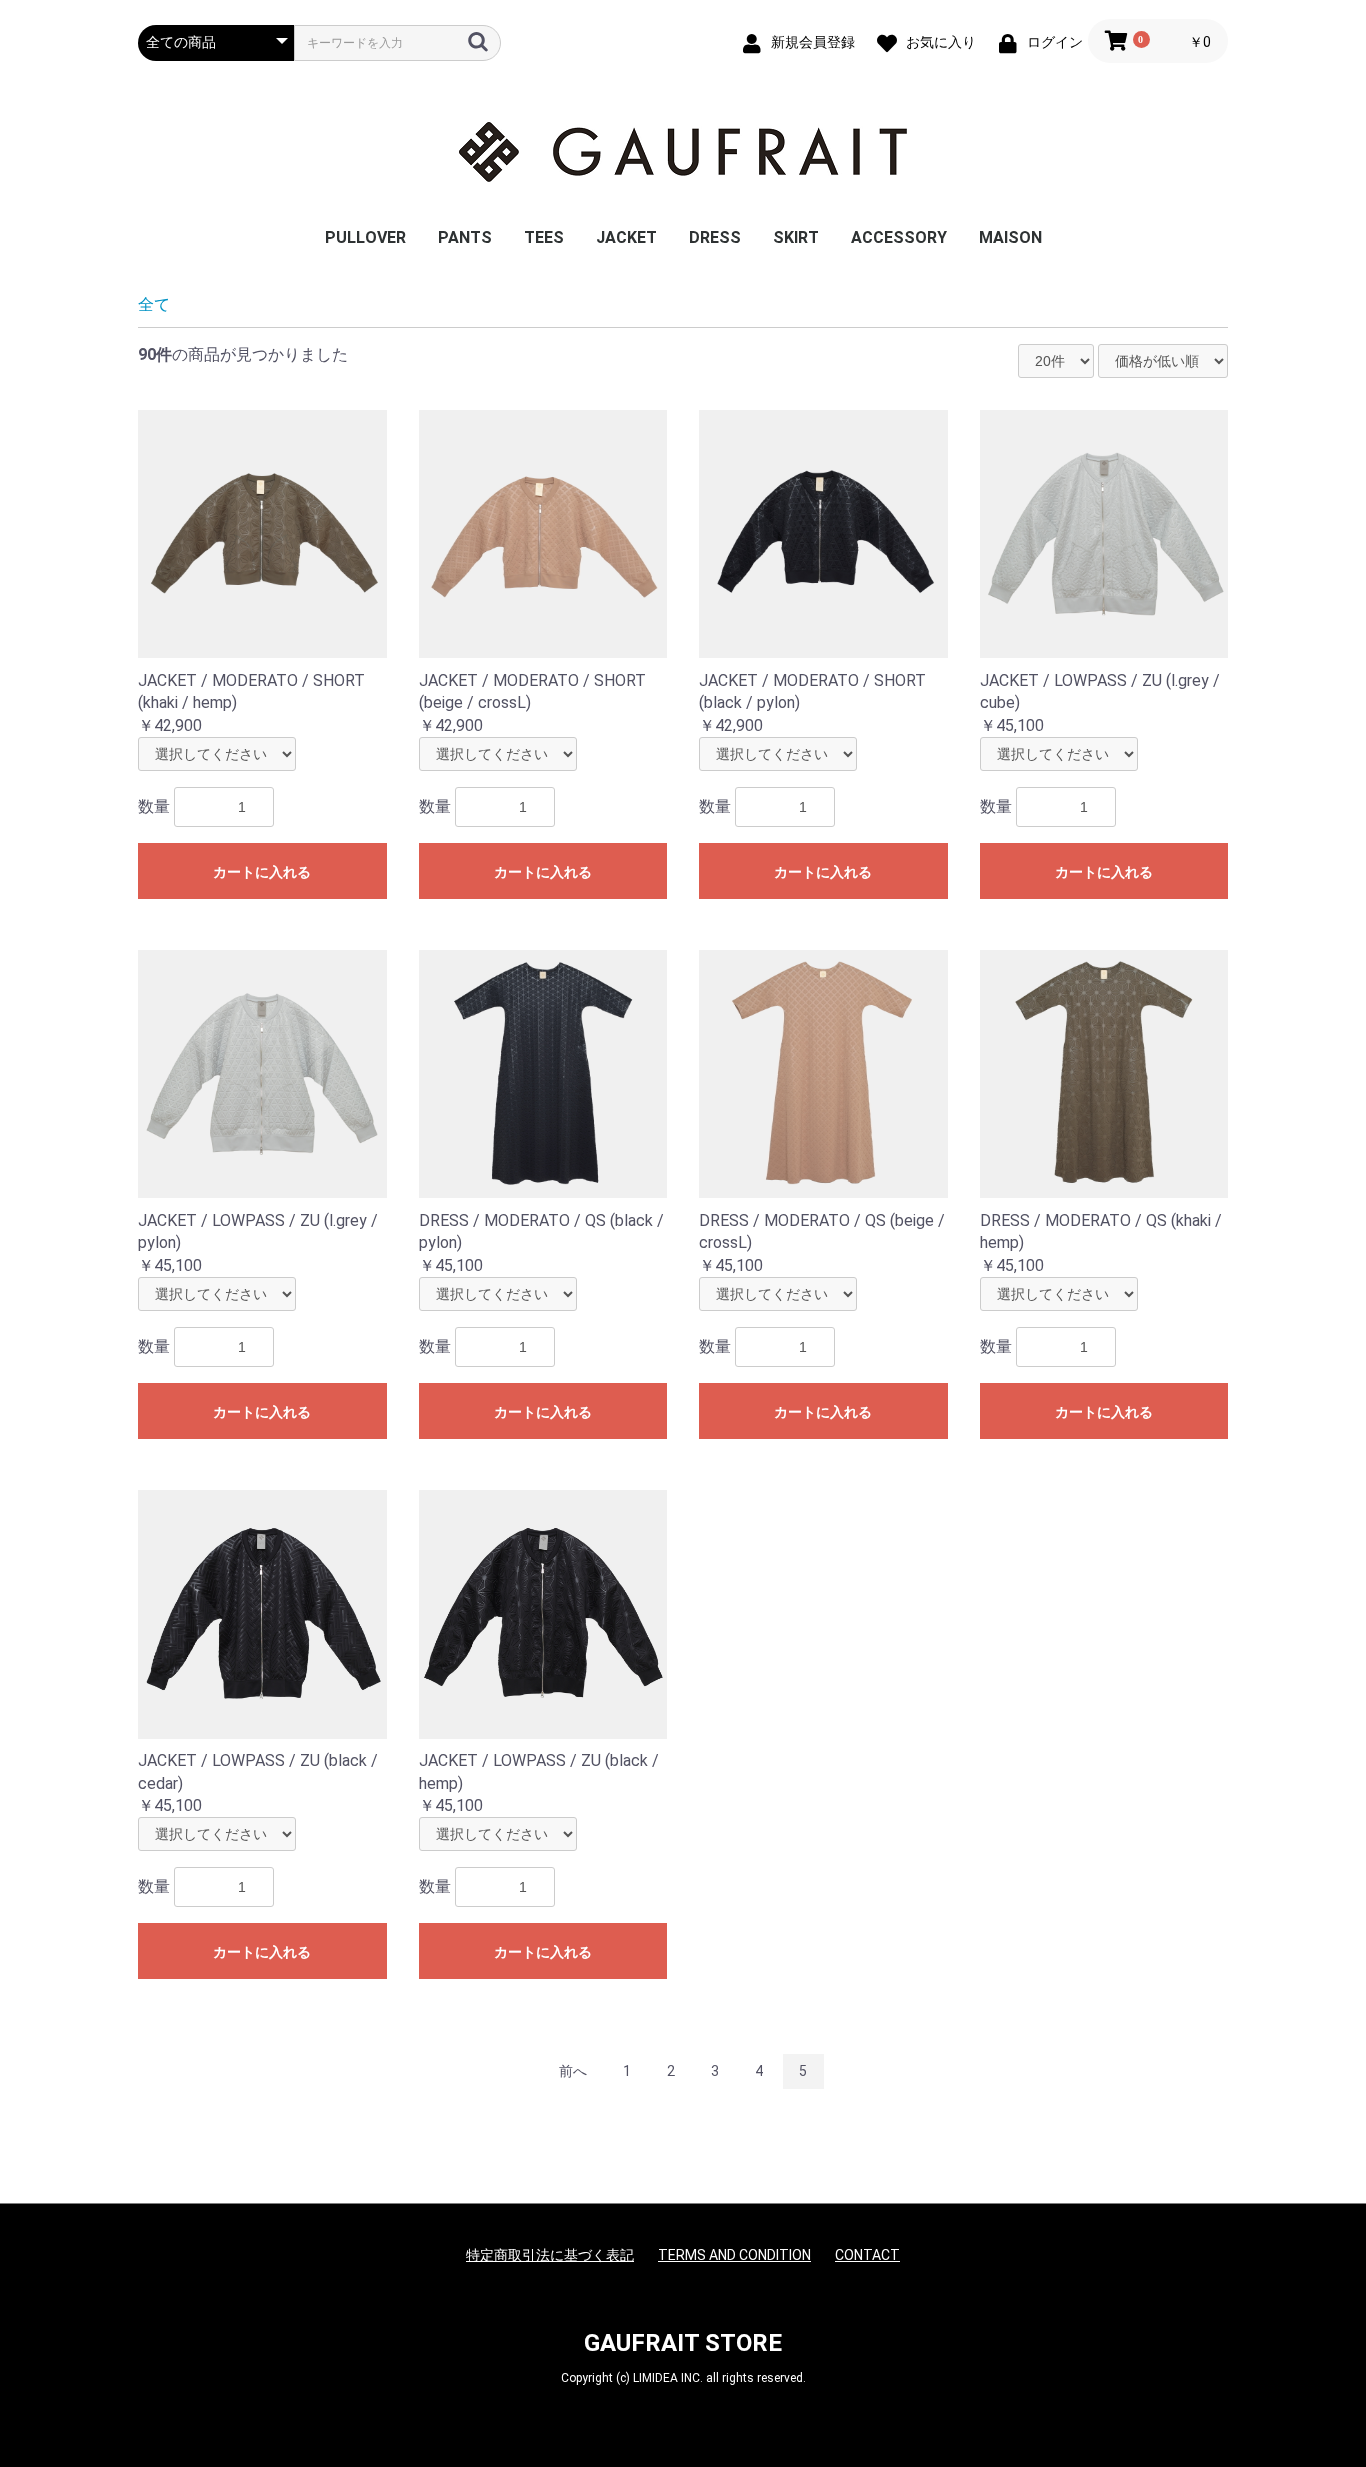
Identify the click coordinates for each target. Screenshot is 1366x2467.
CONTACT (867, 2255)
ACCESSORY (899, 237)
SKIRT (796, 237)
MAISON (1010, 237)
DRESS (715, 237)
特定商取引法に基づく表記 (550, 2255)
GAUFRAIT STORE (683, 2343)
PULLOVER (365, 237)
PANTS (465, 237)
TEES (544, 237)
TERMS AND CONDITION (734, 2255)
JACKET (626, 237)
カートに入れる (262, 872)
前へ (573, 2071)
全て (154, 304)
